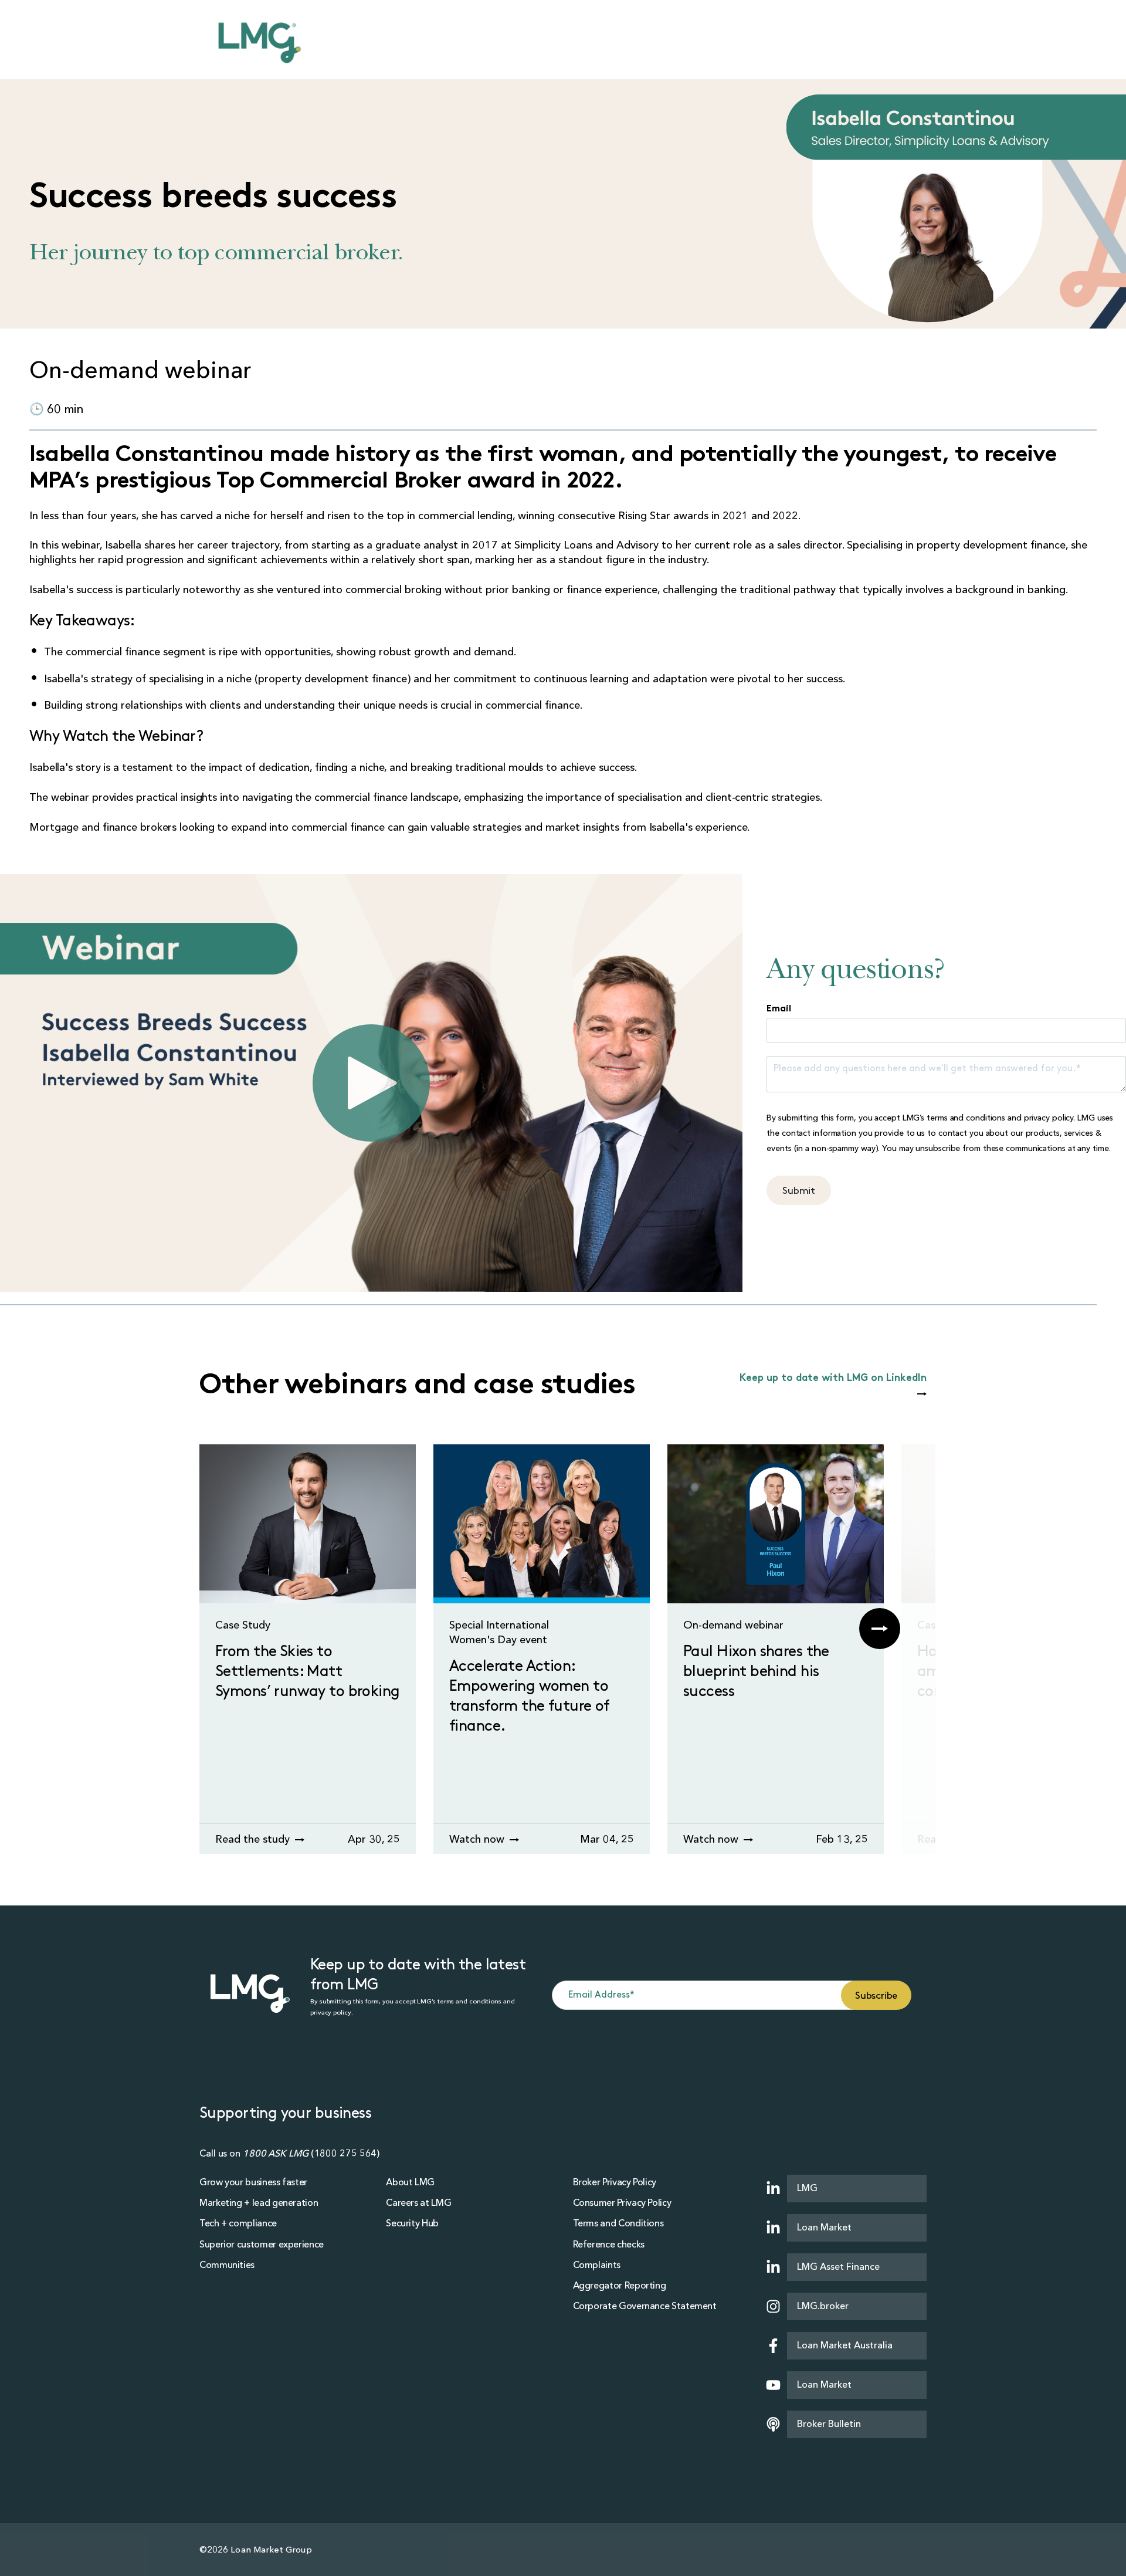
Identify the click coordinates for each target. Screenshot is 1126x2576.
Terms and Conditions (618, 2223)
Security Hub (412, 2223)
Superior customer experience (262, 2245)
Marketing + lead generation (259, 2203)
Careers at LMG (418, 2203)
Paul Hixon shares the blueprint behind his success (756, 1672)
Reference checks (609, 2245)
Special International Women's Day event (499, 1633)
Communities (227, 2265)
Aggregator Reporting (620, 2286)
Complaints (597, 2265)
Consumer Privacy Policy (622, 2203)
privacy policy (1049, 1118)
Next (880, 1629)
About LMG (410, 2182)
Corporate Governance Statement (645, 2306)
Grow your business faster (253, 2182)
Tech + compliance (238, 2223)
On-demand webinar (733, 1625)
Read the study (254, 1839)
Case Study (243, 1625)
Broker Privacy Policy (615, 2182)
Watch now (478, 1839)
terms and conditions (966, 1118)
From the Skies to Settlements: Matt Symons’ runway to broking (308, 1672)
